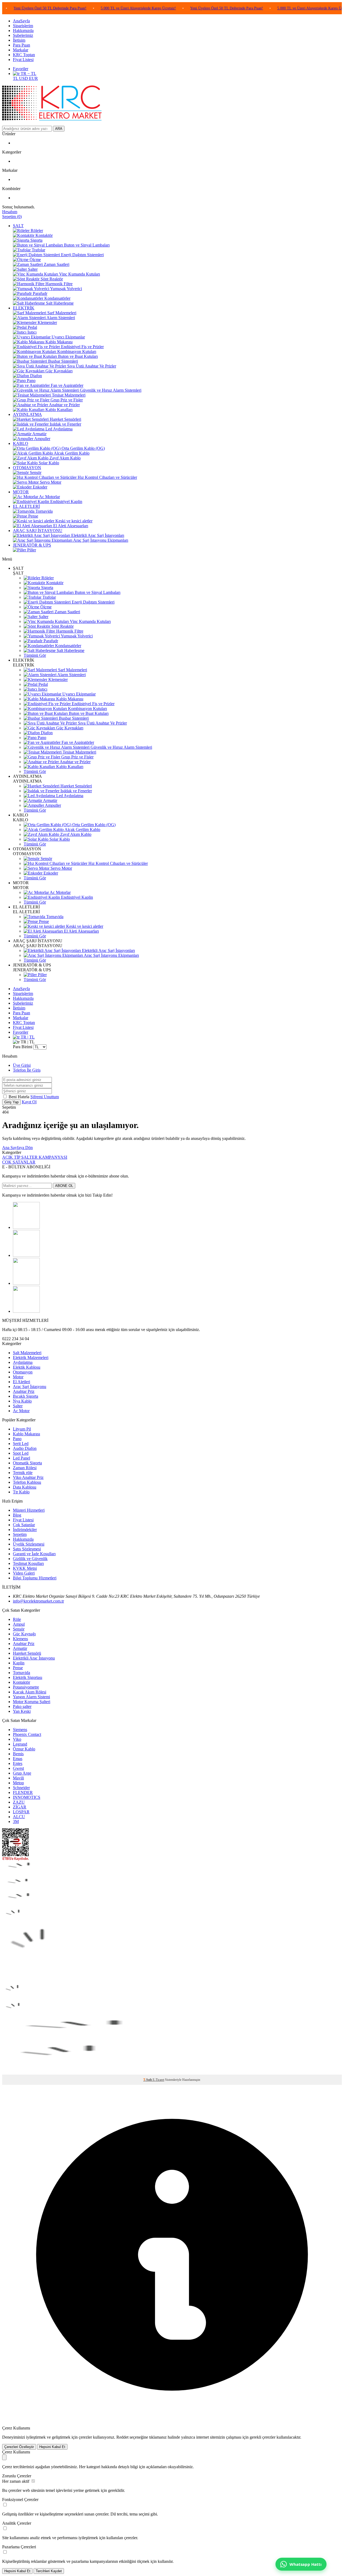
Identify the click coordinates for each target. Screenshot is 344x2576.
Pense (43, 921)
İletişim (19, 40)
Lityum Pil (22, 1429)
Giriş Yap (11, 1102)
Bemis (18, 1754)
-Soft (148, 2080)
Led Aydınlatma (69, 796)
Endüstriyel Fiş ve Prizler (93, 704)
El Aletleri (21, 1382)
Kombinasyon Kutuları (87, 709)
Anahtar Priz (24, 1391)
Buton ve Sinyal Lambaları (97, 592)
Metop (18, 1783)
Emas (18, 1759)
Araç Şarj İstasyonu (30, 1387)
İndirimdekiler (25, 1530)
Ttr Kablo (21, 1492)
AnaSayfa (21, 21)
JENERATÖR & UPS (32, 545)
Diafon (46, 733)
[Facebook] (26, 1227)
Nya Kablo (22, 1401)
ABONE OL (64, 1186)
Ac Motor (21, 1411)
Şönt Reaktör (62, 626)
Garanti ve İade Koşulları (34, 1554)
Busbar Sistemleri (73, 718)
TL (16, 78)
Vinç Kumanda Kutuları (90, 621)
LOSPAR (21, 1812)
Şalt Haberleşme (70, 650)
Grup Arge (22, 1773)
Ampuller (53, 805)
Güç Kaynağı (24, 1634)
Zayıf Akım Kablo (75, 834)
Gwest (18, 1768)
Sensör (46, 859)
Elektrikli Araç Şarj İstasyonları (108, 950)
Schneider (21, 1788)
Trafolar (49, 597)
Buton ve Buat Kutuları (88, 713)
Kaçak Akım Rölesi (30, 1692)
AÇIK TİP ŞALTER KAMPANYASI (35, 1157)
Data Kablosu (25, 1487)
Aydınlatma (23, 1362)
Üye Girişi (22, 1065)
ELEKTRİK (24, 308)
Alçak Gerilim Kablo (82, 829)
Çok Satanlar (24, 1525)
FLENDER (23, 1792)
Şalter (43, 617)
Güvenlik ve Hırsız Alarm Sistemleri (121, 747)
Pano (41, 738)
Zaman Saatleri (67, 612)
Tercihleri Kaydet (49, 2571)
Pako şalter (22, 1706)
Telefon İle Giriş (27, 1070)
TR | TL (27, 1037)
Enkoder (50, 873)
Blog (17, 1515)
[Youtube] (26, 1311)
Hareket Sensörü (27, 1653)
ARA (59, 129)
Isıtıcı (42, 689)
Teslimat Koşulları (28, 1563)
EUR (33, 78)
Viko (17, 1739)
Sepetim (20, 1534)
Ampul (19, 1624)
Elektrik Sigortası (28, 1677)
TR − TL (28, 74)
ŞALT (18, 226)
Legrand (20, 1744)
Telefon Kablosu (27, 1482)
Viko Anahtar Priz (28, 1477)
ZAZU (19, 1802)
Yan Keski (22, 1711)
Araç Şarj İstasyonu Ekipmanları (111, 955)
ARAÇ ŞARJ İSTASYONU (38, 531)
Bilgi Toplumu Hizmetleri (35, 1578)
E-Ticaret (158, 2080)
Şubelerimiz (23, 35)
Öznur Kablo (24, 1749)
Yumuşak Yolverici (76, 636)
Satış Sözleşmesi (27, 1549)
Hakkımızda (23, 31)
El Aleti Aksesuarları (81, 931)
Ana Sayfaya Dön (17, 1148)
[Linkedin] (26, 1283)
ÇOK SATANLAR (19, 1162)
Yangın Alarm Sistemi (31, 1697)
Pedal (43, 684)
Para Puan (21, 45)
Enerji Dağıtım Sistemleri (93, 602)
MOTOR (21, 492)
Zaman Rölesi (25, 1468)
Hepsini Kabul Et (52, 2447)
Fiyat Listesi (23, 60)
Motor (18, 1377)
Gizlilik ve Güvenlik (30, 1559)
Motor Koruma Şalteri (32, 1702)
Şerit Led (21, 1444)
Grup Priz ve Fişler (77, 757)
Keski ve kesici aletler (84, 926)
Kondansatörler (68, 646)
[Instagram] (26, 1255)
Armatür (50, 800)
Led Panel (21, 1458)
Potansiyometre (26, 1687)
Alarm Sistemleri (71, 675)
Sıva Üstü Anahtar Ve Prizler (102, 723)
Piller (42, 975)
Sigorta (47, 588)
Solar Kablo (59, 839)
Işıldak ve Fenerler (76, 791)
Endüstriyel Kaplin (76, 897)
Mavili (18, 1778)
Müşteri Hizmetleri (29, 1510)
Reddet (122, 2437)
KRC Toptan (24, 55)
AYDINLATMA (27, 414)
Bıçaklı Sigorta (26, 1396)
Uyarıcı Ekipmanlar (78, 694)
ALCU (19, 1817)
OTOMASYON (27, 468)
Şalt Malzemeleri (27, 1353)
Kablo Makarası (69, 699)
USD (24, 78)
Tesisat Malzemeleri (79, 752)
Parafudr (50, 641)
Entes (18, 1763)
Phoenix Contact (27, 1734)
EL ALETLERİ (26, 506)
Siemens (20, 1730)
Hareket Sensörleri (76, 786)
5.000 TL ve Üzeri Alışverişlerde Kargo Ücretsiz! (99, 8)
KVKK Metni (25, 1568)
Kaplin (19, 1663)
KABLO (21, 443)
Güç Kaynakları (69, 728)
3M (16, 1822)
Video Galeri (24, 1573)
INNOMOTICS (27, 1797)
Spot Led (21, 1453)
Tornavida (54, 917)
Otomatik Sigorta (27, 1463)
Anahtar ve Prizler (75, 762)
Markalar (21, 50)
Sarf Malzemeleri (72, 670)
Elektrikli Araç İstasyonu (34, 1658)
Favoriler (21, 69)
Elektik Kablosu (27, 1367)
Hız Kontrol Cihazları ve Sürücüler (118, 863)
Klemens (20, 1639)
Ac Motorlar (60, 892)
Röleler (47, 578)
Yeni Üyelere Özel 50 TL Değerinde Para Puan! (187, 8)
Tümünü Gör (35, 655)
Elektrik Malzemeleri (31, 1357)
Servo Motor (61, 868)
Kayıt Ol (29, 1102)
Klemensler (58, 679)
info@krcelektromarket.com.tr (38, 1601)
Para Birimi (23, 1047)
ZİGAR (20, 1807)
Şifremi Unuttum (45, 1097)
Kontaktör (54, 583)
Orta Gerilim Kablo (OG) (93, 825)
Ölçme (45, 607)
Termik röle (23, 1473)
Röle (17, 1619)
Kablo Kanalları (69, 767)
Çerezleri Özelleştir (19, 2447)
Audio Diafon (25, 1448)
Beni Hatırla (19, 1097)
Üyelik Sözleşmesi (29, 1544)
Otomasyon (23, 1372)
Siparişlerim (23, 26)
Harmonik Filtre (69, 631)
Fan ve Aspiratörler (77, 742)
